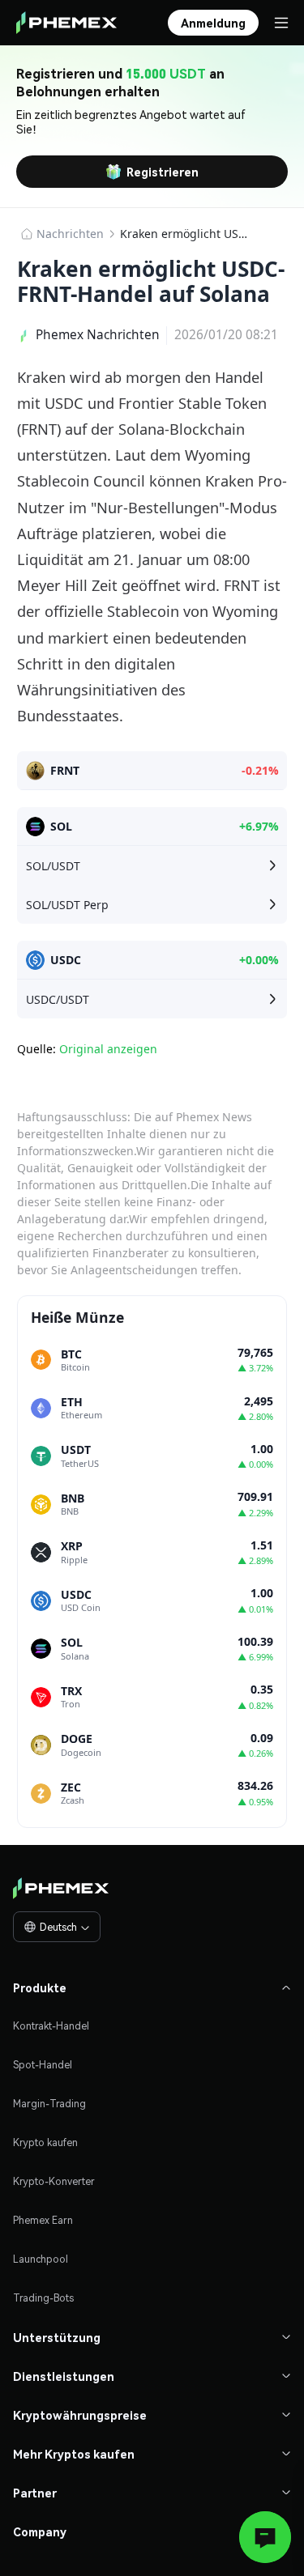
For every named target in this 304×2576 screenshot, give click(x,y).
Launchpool (41, 2259)
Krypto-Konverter (54, 2181)
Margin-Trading (49, 2104)
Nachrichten (70, 234)
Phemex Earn (43, 2220)
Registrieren (163, 172)
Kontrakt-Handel (51, 2026)
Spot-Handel (43, 2065)
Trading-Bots (43, 2298)
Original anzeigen (108, 1049)
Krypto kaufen (45, 2142)
